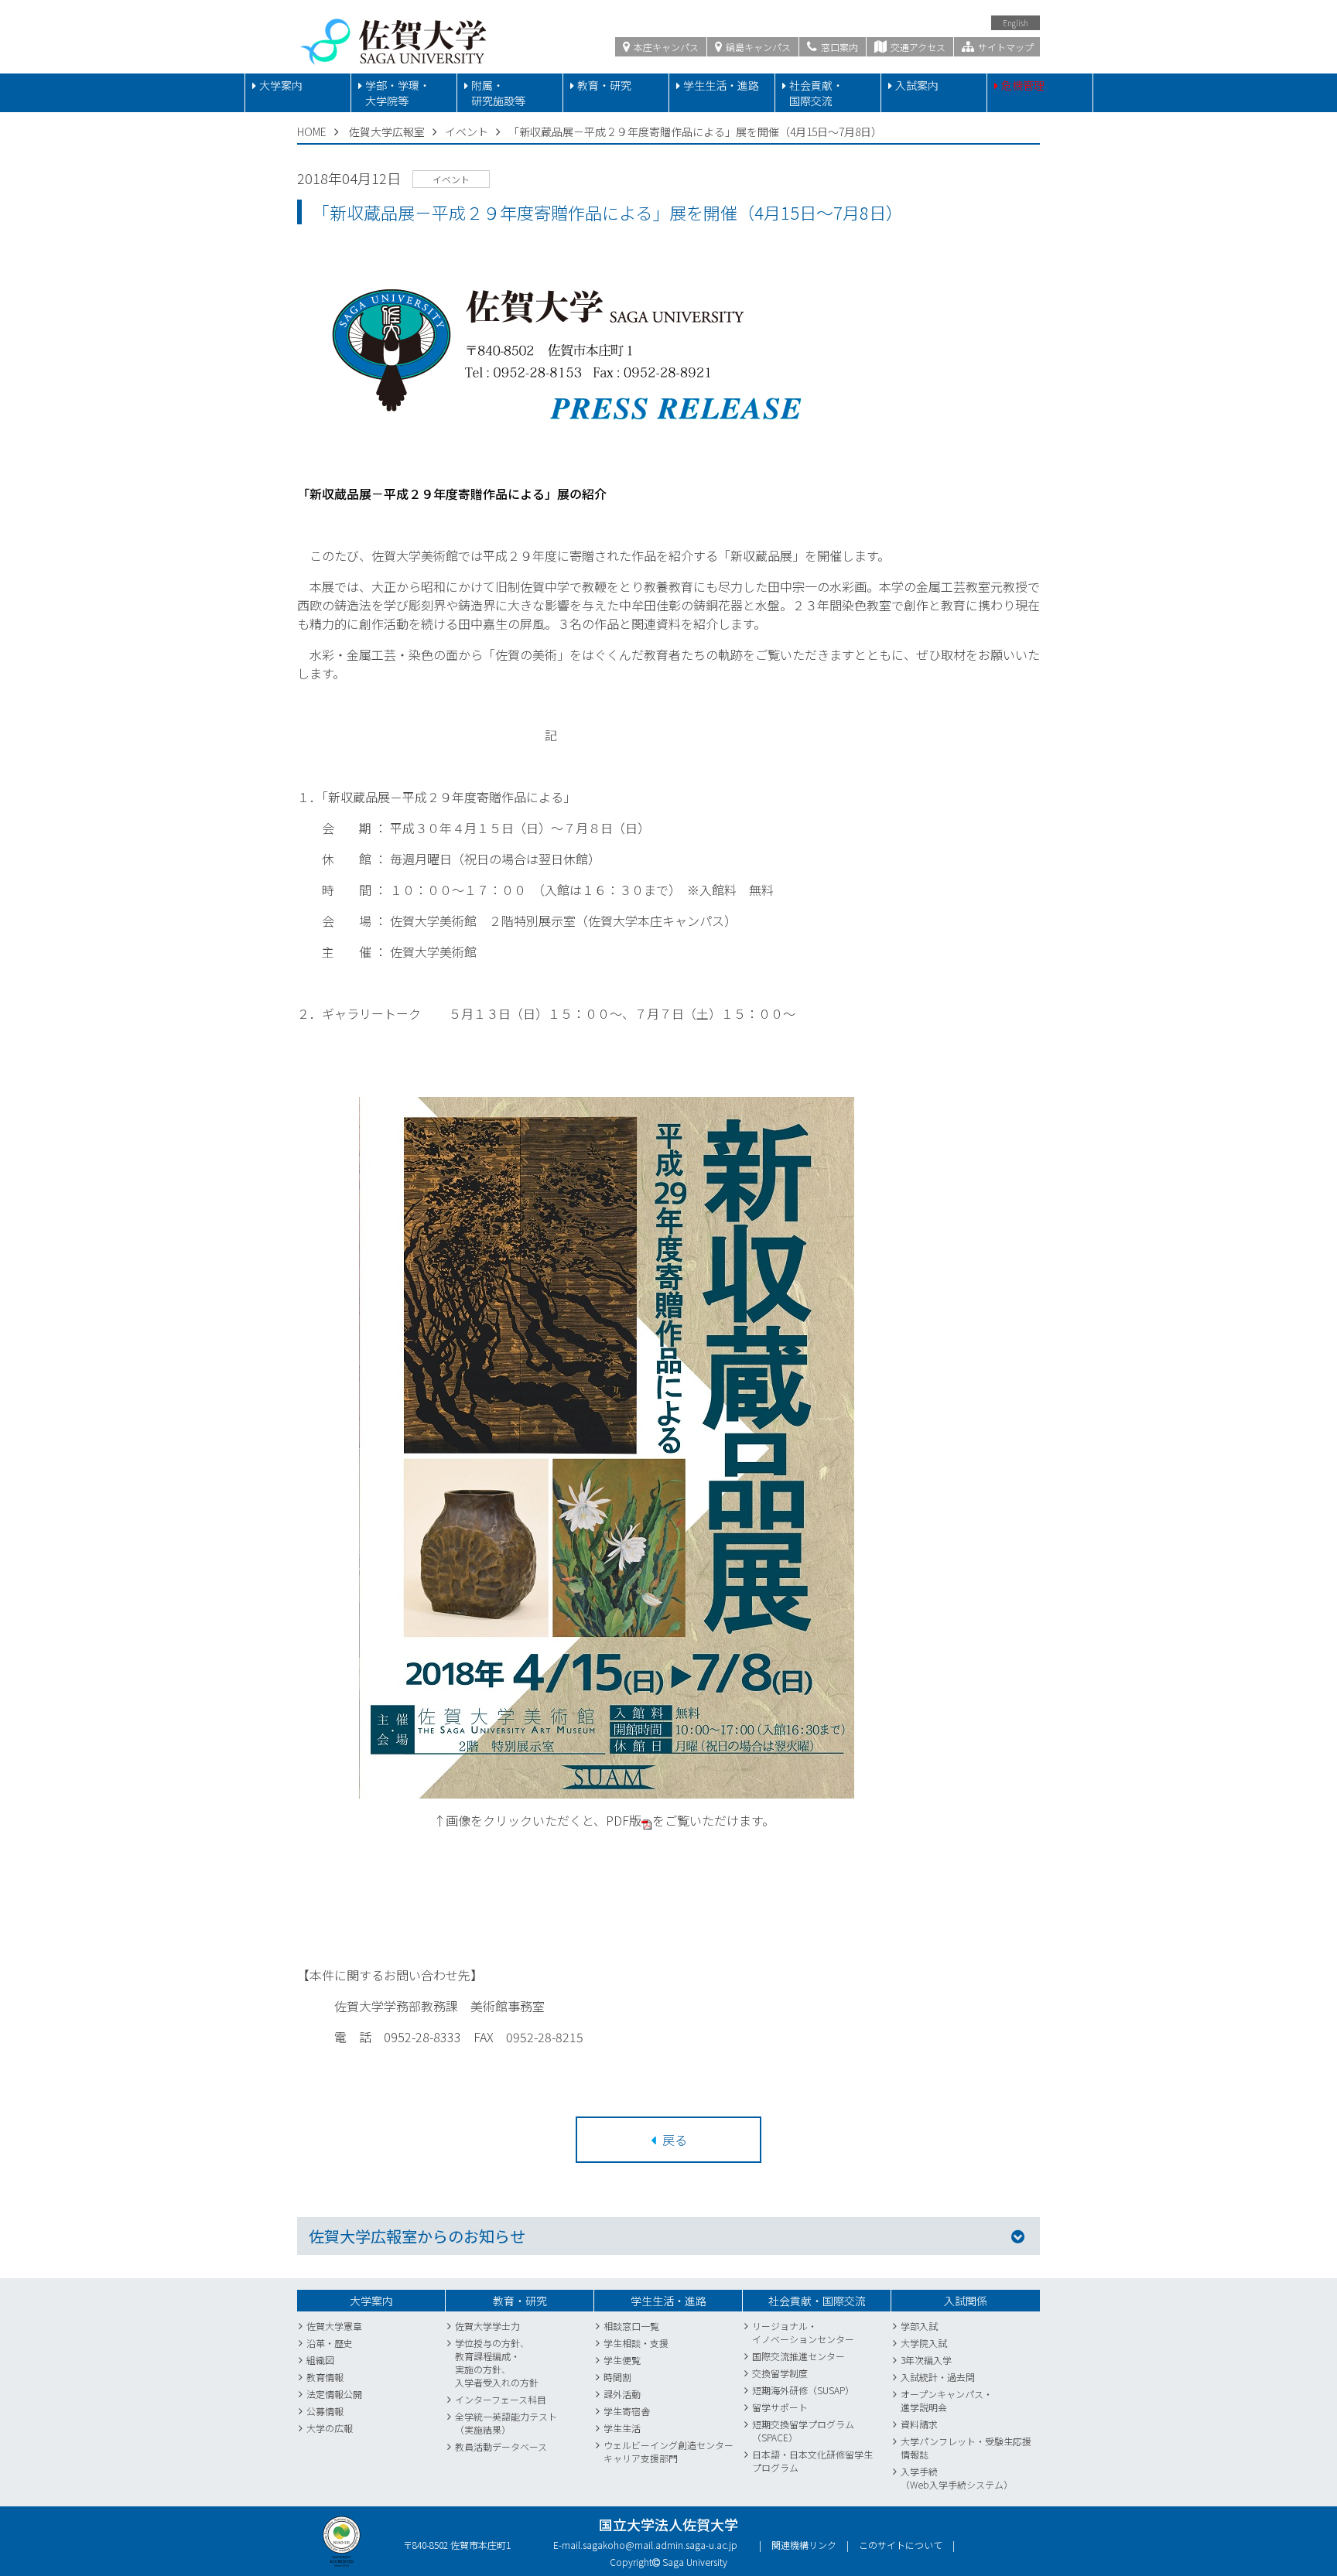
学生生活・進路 (721, 85)
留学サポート (780, 2407)
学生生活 (622, 2428)
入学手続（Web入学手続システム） (957, 2478)
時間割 (617, 2377)
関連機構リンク (804, 2545)
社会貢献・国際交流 (816, 93)
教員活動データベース (501, 2446)
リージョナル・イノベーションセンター (803, 2332)
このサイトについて (901, 2545)
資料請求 (919, 2424)
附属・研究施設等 (498, 93)
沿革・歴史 (330, 2343)
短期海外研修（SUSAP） (803, 2390)
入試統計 (919, 2377)
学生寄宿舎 (627, 2411)
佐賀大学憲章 (334, 2326)
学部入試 (919, 2326)
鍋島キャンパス (757, 47)
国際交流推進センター (798, 2356)
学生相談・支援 (636, 2343)
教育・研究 (604, 85)
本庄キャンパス (665, 47)
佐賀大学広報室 (387, 132)
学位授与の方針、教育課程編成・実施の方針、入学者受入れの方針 (497, 2362)
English (1016, 23)
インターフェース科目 (501, 2399)
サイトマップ (1005, 47)
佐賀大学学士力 (487, 2326)
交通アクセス (917, 47)
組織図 (320, 2360)
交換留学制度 (780, 2373)
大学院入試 (924, 2343)
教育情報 (325, 2377)
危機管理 (1023, 85)
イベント (467, 132)
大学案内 (281, 85)
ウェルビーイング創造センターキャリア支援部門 (668, 2451)
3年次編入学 (926, 2360)
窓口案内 (838, 47)
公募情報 (325, 2411)
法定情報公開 (334, 2394)
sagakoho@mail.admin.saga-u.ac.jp (660, 2545)
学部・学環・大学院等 (398, 93)
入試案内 (917, 85)
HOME (312, 132)
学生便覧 (622, 2360)
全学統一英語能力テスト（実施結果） (506, 2423)
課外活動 (622, 2394)
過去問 (961, 2377)
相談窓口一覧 (631, 2326)
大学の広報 (330, 2428)
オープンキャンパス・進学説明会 (947, 2400)
